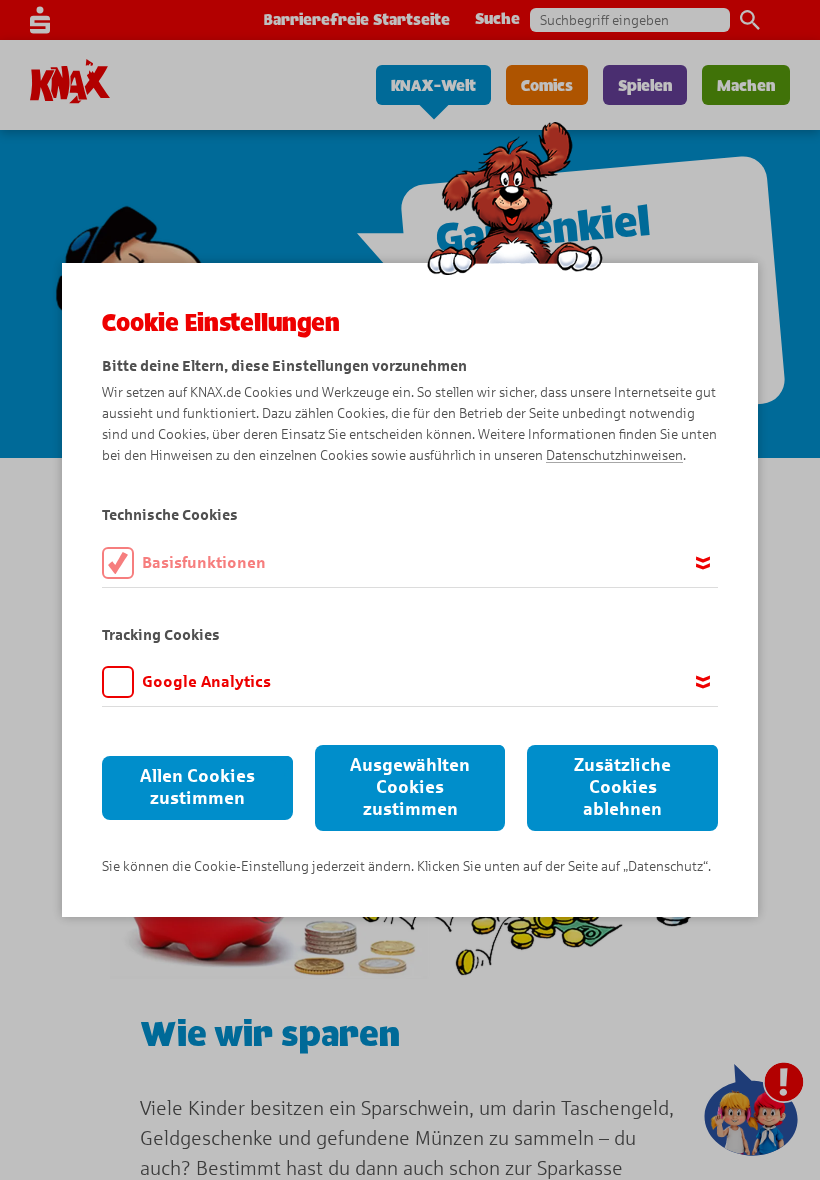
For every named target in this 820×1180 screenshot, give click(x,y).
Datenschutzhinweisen (614, 455)
